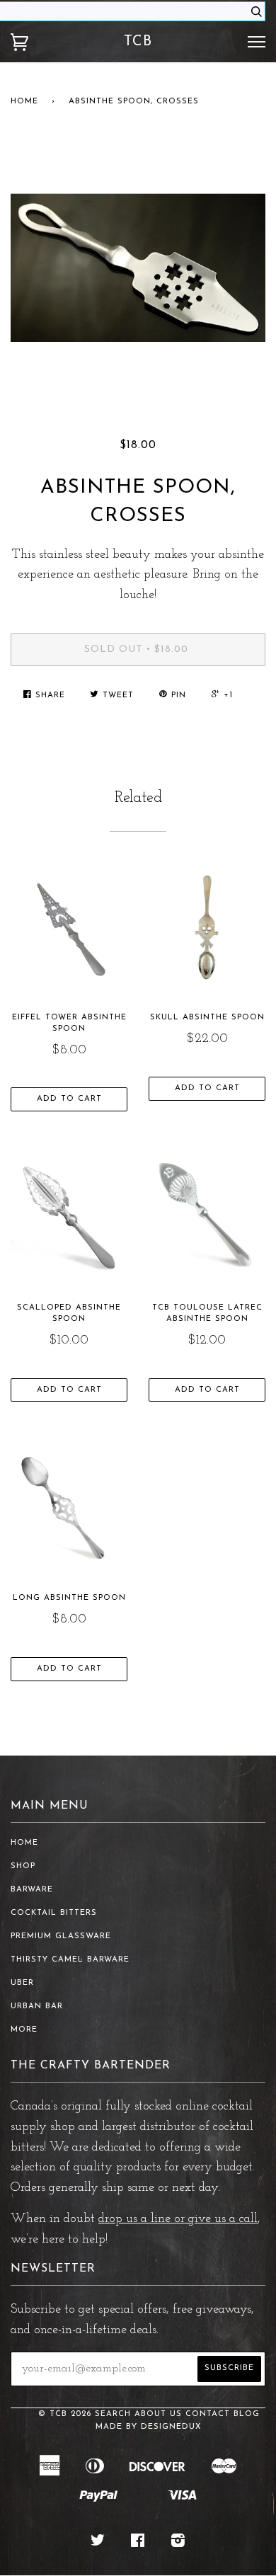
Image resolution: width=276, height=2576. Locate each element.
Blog (247, 2414)
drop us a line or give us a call (178, 2219)
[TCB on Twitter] (98, 2544)
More (24, 2030)
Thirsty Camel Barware (70, 1960)
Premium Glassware (61, 1936)
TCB (138, 42)
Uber (22, 1983)
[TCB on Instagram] (178, 2544)
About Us (158, 2414)
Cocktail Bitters (54, 1913)
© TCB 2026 (65, 2414)
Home (24, 102)
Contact (208, 2414)
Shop (23, 1866)
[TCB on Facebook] (138, 2544)
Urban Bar (37, 2007)
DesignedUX (171, 2427)
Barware (32, 1890)
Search (113, 2414)
